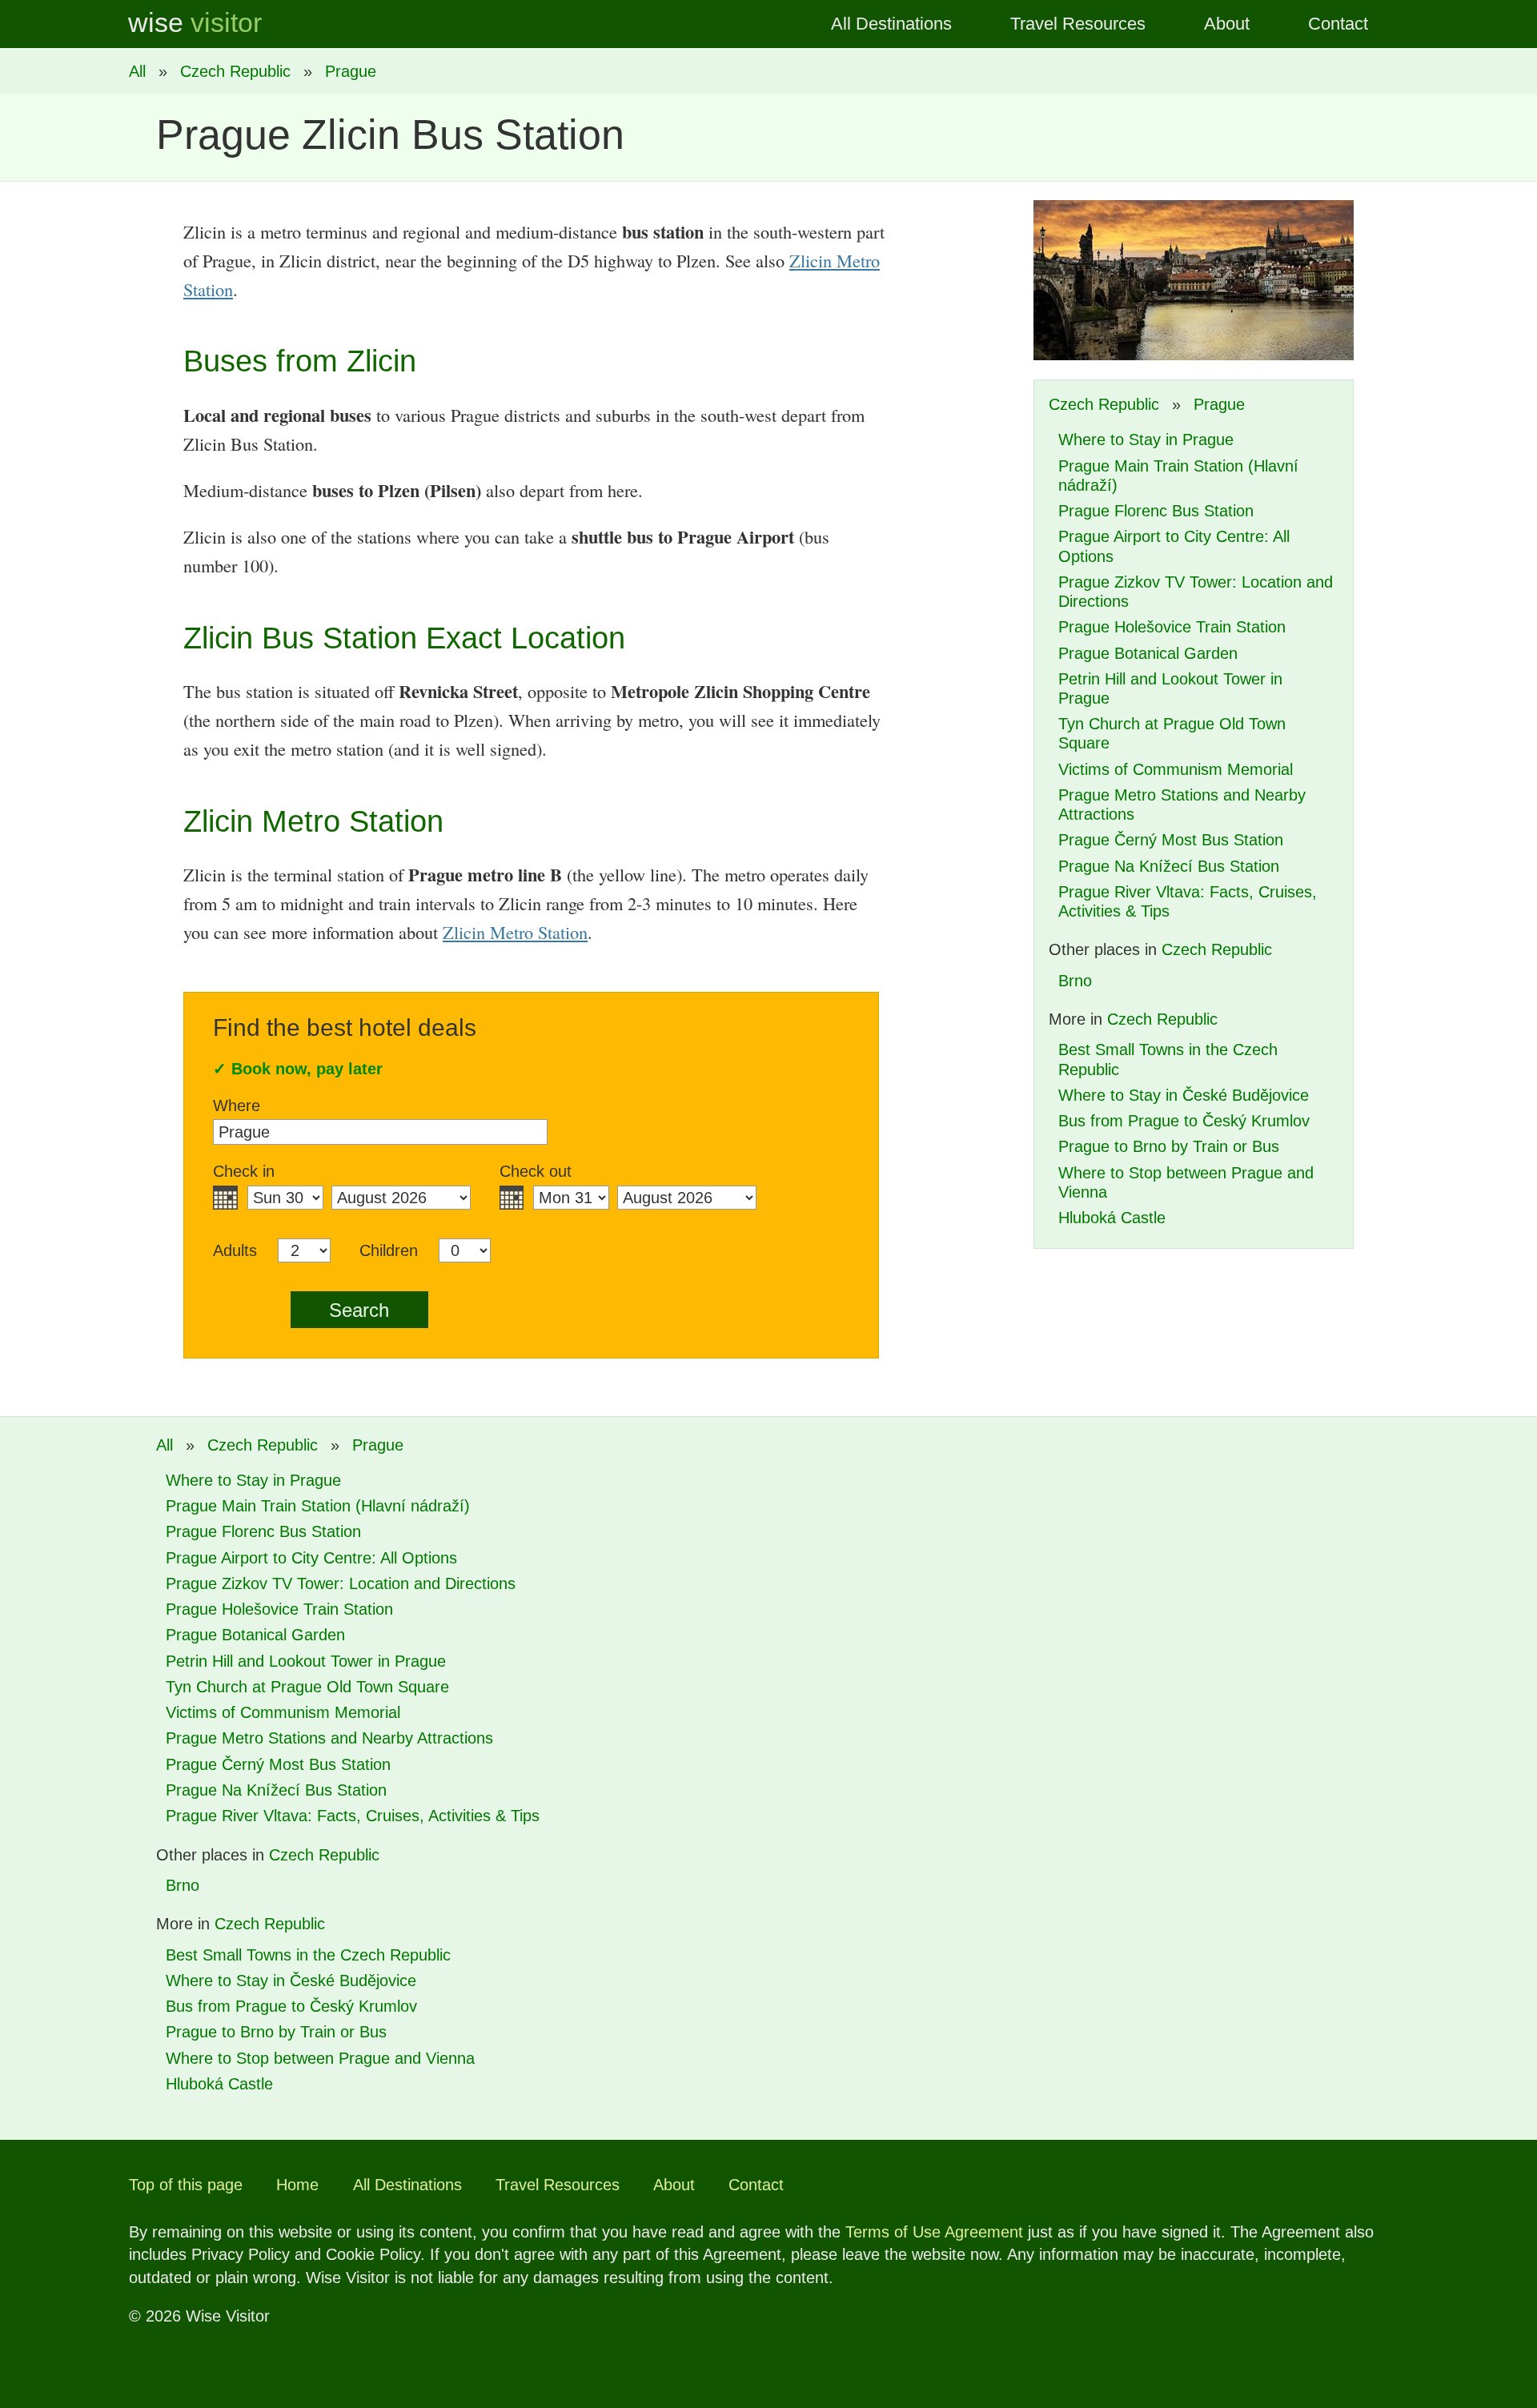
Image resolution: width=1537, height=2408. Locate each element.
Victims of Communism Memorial (1176, 769)
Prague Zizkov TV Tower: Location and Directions (341, 1583)
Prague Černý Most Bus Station (1171, 840)
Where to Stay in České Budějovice (1184, 1095)
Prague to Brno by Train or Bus (1169, 1146)
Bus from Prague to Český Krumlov (1184, 1121)
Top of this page (186, 2185)
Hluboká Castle (1112, 1218)
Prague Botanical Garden (1148, 653)
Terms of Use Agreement (934, 2232)
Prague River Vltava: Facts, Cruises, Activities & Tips (353, 1816)
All (137, 71)
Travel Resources (1078, 24)
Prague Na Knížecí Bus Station (1169, 866)
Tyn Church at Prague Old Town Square (307, 1687)
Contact (1338, 24)
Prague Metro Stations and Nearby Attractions (329, 1738)
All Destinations (891, 24)
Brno (1075, 981)
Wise (195, 23)
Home (297, 2185)
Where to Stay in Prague (1146, 439)
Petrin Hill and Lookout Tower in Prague (306, 1661)
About (1227, 24)
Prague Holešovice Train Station (1172, 627)
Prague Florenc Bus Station (1156, 511)
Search (359, 1310)
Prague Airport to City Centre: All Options (311, 1558)
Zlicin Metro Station (515, 932)
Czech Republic (235, 71)
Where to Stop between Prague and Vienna (320, 2058)
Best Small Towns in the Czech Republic (308, 1955)
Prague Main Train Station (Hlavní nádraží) (318, 1506)
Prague (351, 71)
